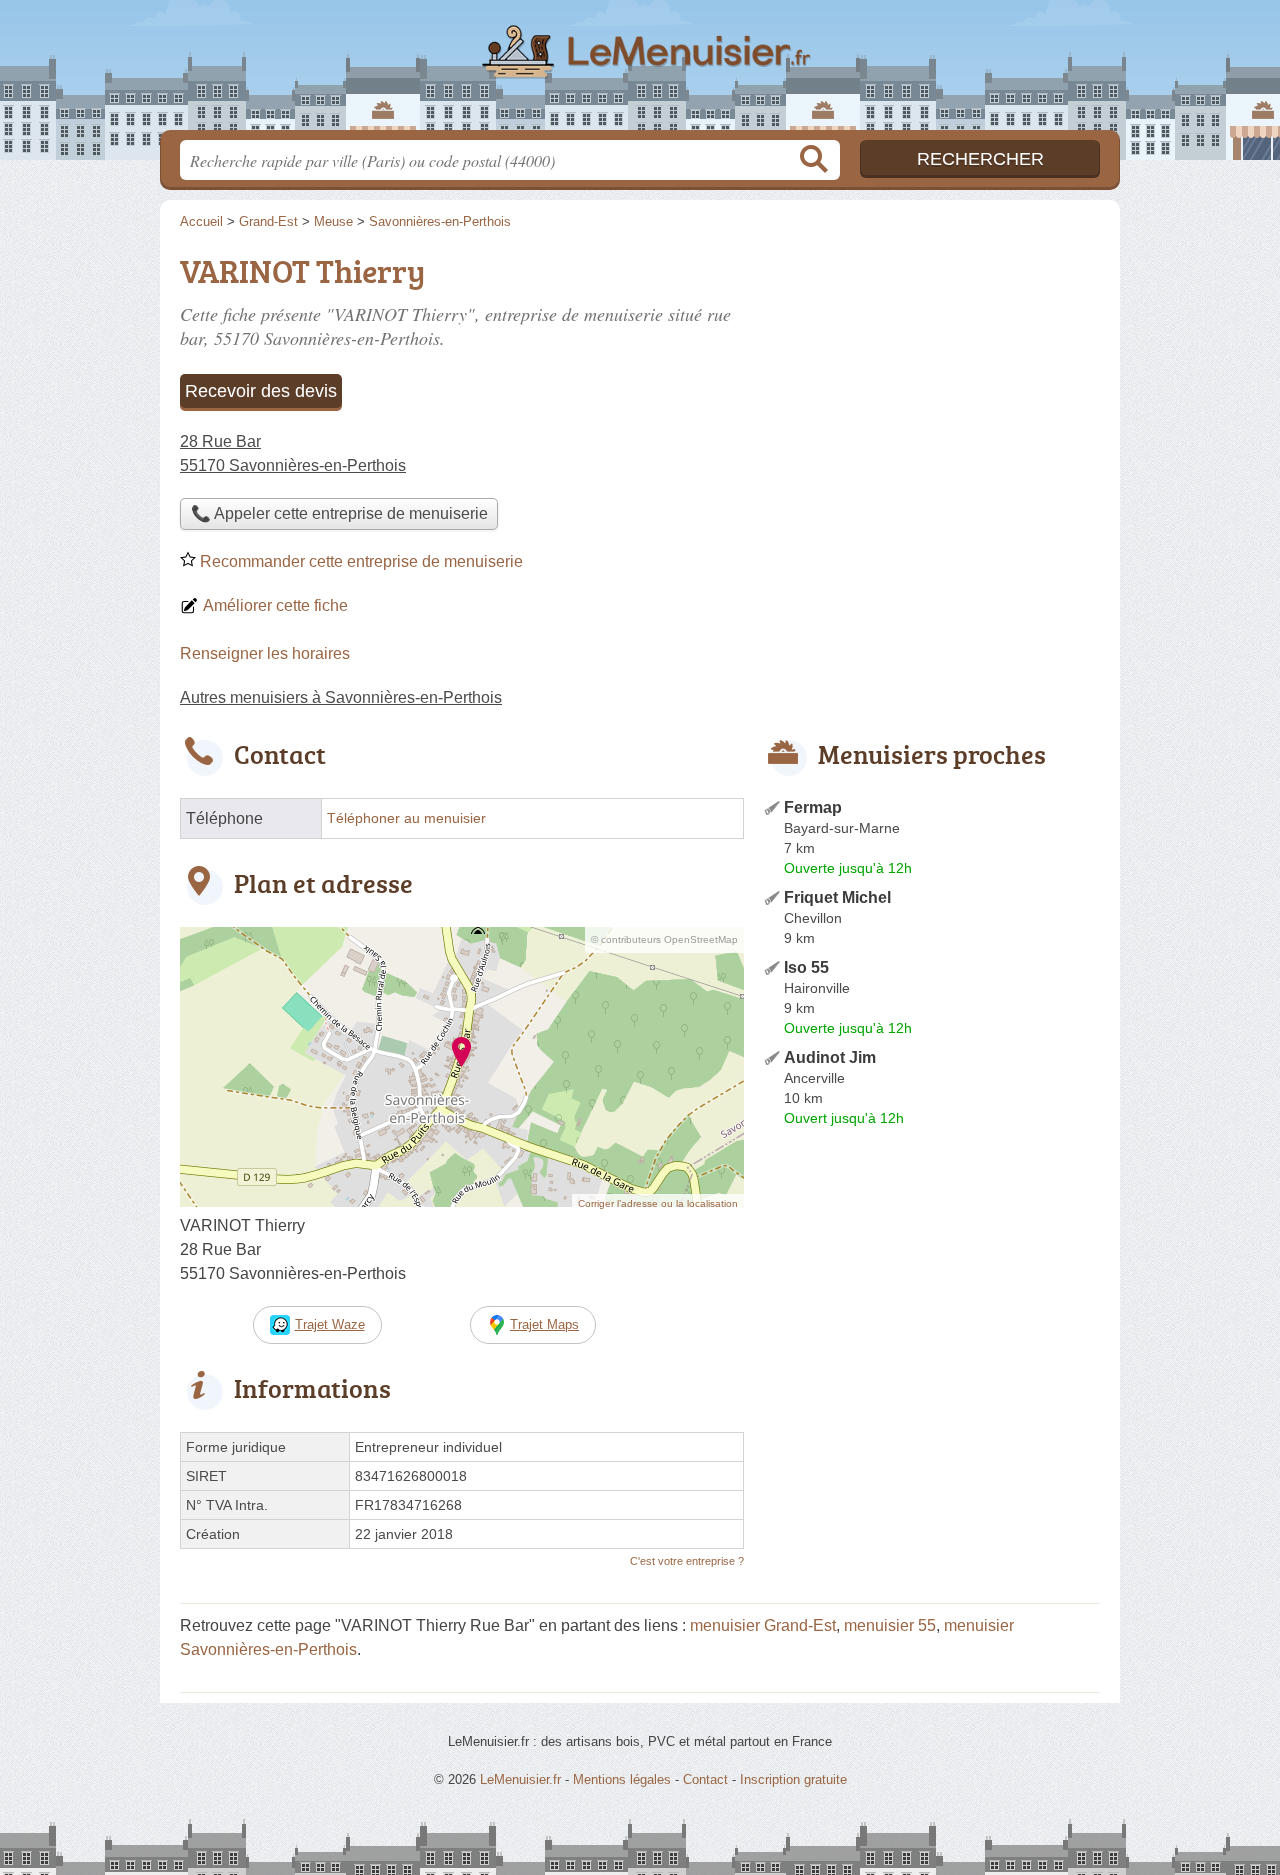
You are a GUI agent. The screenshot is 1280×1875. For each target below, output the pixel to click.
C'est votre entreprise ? (687, 1561)
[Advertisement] (932, 386)
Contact (705, 1779)
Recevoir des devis (261, 391)
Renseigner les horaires (265, 653)
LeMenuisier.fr (640, 71)
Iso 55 (806, 967)
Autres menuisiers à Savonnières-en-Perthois (341, 697)
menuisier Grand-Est (763, 1625)
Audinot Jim (830, 1057)
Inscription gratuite (793, 1779)
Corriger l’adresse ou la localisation (658, 1203)
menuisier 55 (890, 1625)
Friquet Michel (837, 897)
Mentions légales (622, 1779)
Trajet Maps (544, 1324)
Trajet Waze (330, 1324)
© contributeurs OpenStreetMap (664, 939)
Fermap (813, 807)
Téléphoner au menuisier (406, 818)
